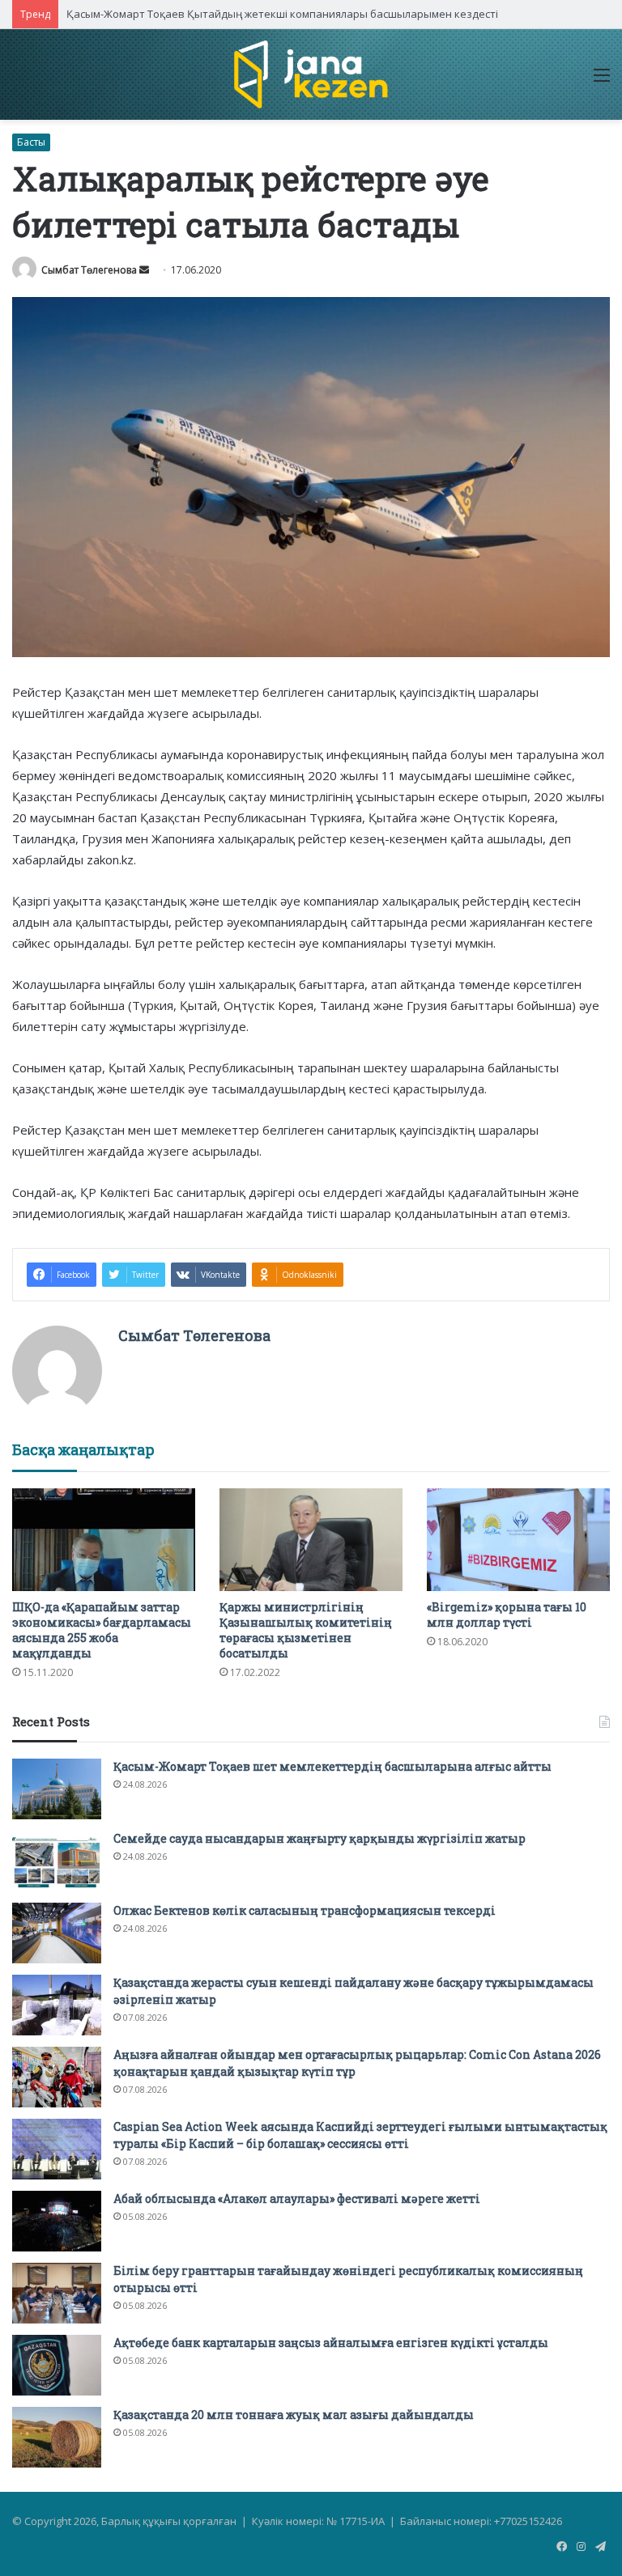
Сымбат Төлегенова (89, 270)
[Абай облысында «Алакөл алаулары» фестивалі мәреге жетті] (57, 2221)
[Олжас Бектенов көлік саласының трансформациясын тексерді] (57, 1933)
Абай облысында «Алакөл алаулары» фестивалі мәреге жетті (297, 2198)
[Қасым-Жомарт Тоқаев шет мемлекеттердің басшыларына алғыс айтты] (57, 1789)
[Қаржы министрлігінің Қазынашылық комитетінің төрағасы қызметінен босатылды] (311, 1540)
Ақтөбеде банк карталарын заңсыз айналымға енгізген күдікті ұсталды (331, 2343)
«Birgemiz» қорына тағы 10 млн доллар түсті (507, 1615)
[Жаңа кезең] (311, 74)
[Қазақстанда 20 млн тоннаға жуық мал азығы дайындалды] (57, 2437)
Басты (31, 142)
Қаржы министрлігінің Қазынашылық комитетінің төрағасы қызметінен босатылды (306, 1630)
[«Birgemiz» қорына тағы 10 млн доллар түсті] (518, 1540)
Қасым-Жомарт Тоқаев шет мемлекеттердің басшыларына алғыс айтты (332, 1766)
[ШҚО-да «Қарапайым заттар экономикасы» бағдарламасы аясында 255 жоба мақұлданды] (104, 1540)
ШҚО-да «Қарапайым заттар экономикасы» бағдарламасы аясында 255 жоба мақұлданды (102, 1630)
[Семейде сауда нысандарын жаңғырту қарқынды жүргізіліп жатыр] (57, 1861)
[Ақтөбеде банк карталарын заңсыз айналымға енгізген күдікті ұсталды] (57, 2365)
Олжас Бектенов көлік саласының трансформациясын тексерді (305, 1910)
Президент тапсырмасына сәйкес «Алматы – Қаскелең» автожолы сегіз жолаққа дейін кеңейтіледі (320, 14)
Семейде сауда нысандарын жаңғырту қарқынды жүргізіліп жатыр (320, 1838)
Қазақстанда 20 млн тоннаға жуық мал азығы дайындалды (294, 2415)
